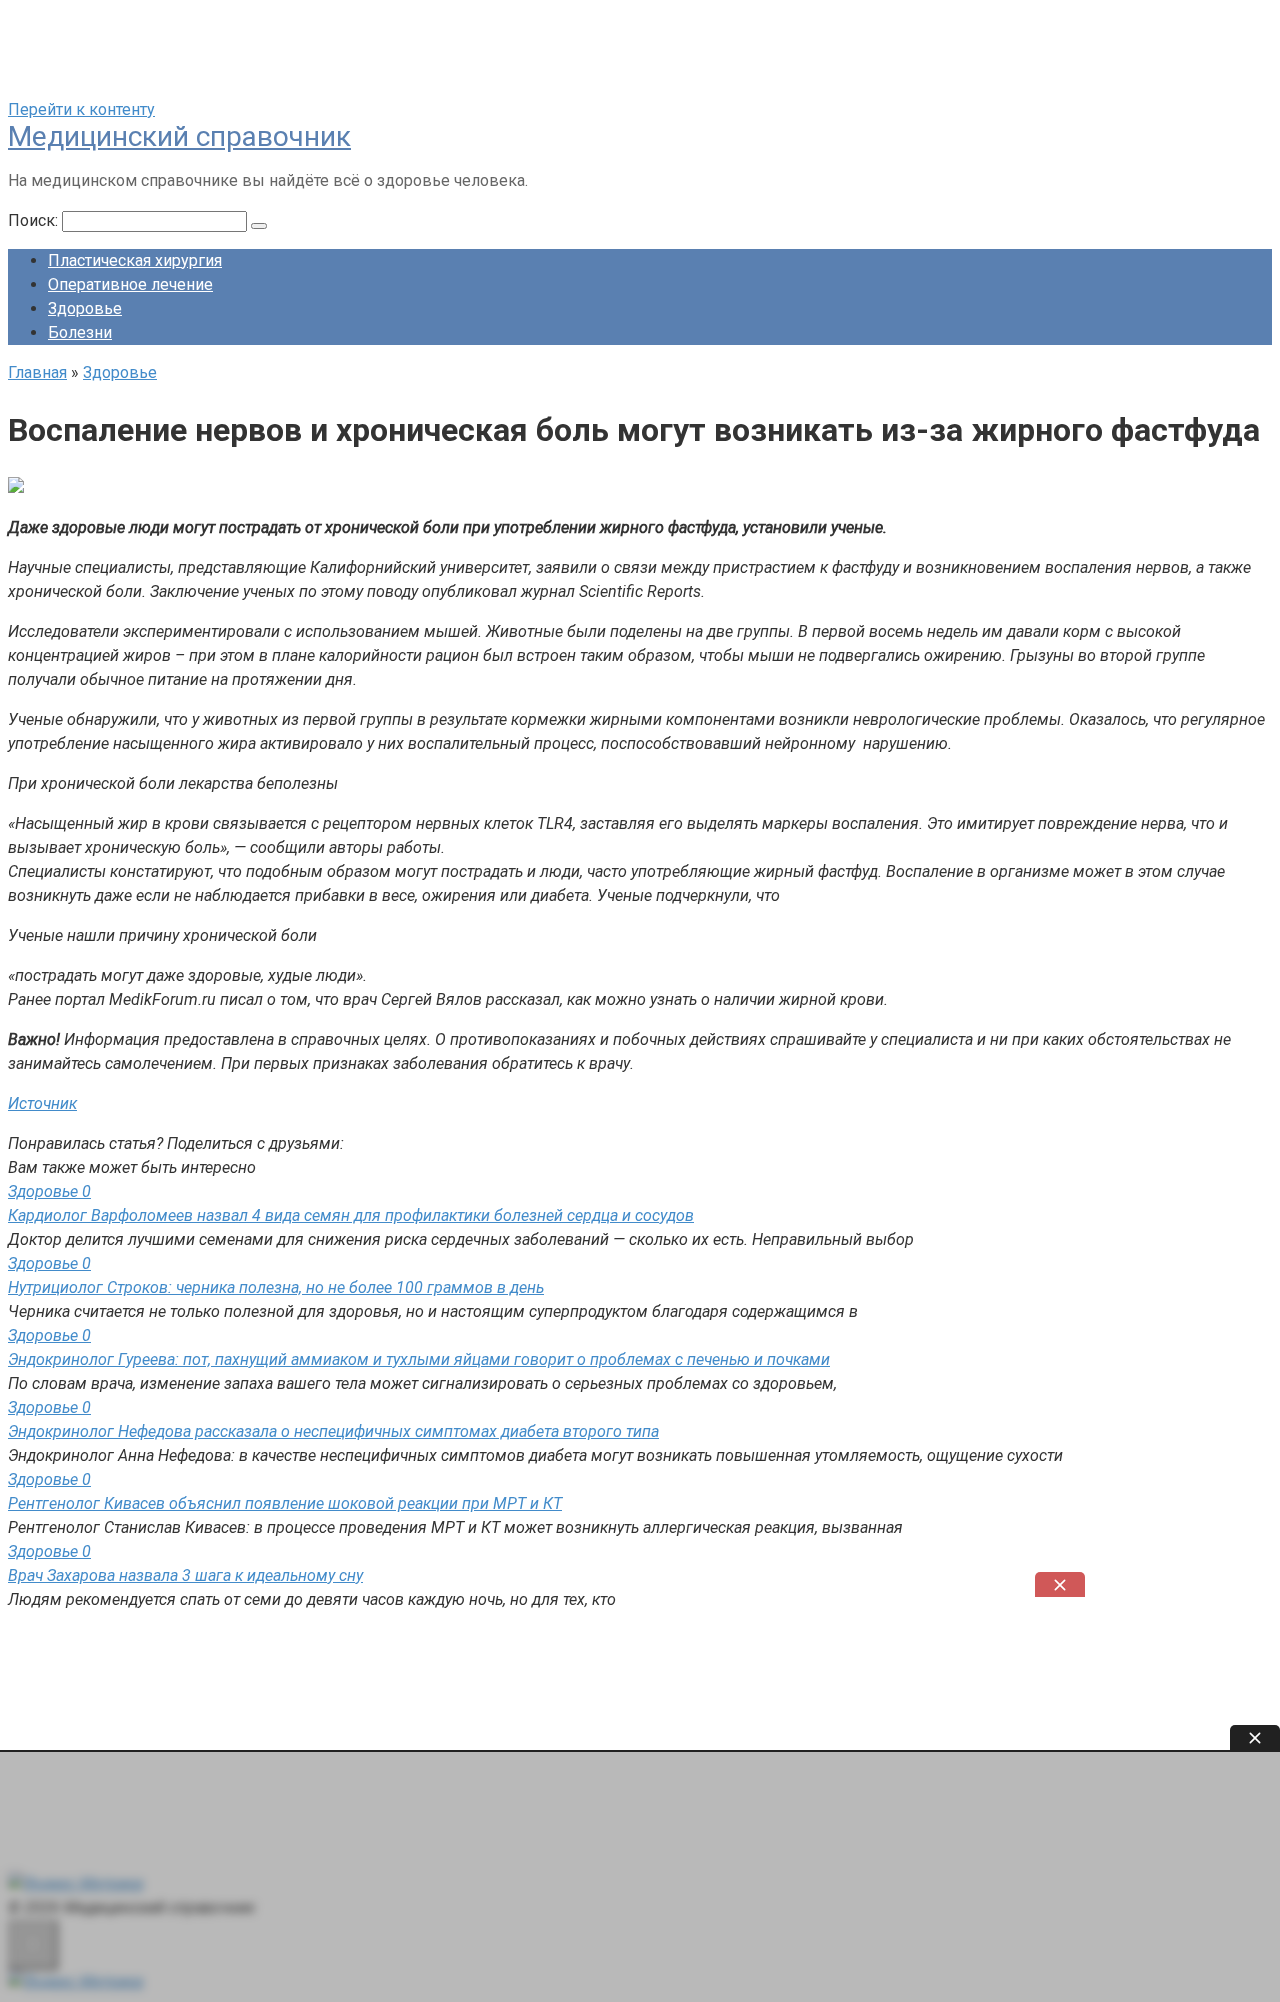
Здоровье (85, 308)
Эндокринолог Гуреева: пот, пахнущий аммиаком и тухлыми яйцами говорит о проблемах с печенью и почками (419, 1359)
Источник (42, 1103)
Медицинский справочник (179, 136)
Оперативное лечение (130, 284)
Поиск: (35, 220)
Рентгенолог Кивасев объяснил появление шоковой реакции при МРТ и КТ (285, 1503)
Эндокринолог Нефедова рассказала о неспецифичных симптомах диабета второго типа (333, 1431)
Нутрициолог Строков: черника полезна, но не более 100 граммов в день (276, 1287)
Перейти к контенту (81, 109)
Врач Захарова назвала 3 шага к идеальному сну (185, 1575)
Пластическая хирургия (135, 260)
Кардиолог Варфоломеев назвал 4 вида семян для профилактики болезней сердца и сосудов (351, 1215)
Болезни (80, 332)
